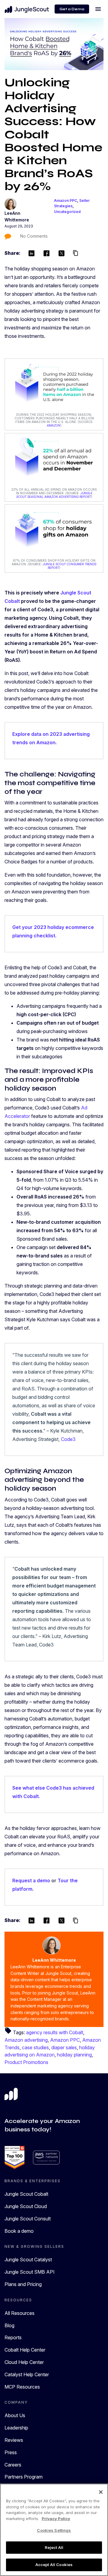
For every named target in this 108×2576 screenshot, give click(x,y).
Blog (9, 2325)
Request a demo (31, 1880)
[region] (54, 2530)
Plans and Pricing (23, 2284)
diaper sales (64, 2047)
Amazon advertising (26, 2040)
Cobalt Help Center (25, 2350)
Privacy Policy (56, 2519)
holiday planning (74, 2055)
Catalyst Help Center (27, 2374)
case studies (35, 2047)
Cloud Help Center (24, 2362)
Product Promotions (26, 2062)
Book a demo (19, 2231)
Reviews (14, 2440)
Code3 (68, 1439)
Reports (13, 2337)
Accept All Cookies (54, 2565)
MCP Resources (22, 2387)
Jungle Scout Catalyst (28, 2260)
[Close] (101, 2492)
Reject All (54, 2547)
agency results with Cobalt (55, 2032)
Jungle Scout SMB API (30, 2272)
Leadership (16, 2428)
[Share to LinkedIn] (31, 253)
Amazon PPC (66, 201)
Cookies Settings (54, 2530)
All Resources (19, 2313)
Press (11, 2452)
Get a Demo (72, 9)
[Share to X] (61, 253)
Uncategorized (67, 212)
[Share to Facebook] (46, 253)
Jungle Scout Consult (28, 2219)
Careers (13, 2465)
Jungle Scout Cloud (26, 2206)
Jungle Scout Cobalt (26, 2194)
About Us (15, 2415)
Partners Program (24, 2477)
